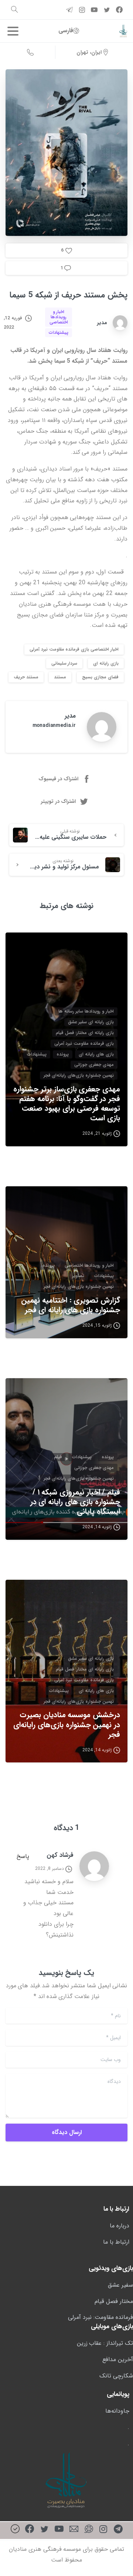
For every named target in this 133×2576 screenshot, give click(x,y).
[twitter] (107, 10)
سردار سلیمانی (64, 663)
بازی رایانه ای (106, 663)
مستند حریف (26, 677)
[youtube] (94, 10)
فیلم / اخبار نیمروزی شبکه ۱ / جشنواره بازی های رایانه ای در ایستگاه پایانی (75, 1502)
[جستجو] (14, 10)
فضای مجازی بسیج (100, 677)
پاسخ (23, 1856)
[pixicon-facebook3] (30, 2530)
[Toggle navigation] (13, 31)
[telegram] (69, 10)
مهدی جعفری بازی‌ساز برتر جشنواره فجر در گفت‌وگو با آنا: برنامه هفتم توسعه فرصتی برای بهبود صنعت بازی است (67, 1104)
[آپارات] (89, 2530)
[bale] (15, 2530)
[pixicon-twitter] (44, 2530)
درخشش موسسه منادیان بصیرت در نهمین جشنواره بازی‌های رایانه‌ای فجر (67, 1725)
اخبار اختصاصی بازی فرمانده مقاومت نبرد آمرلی (74, 649)
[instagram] (82, 10)
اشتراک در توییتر (58, 801)
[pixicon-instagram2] (103, 2530)
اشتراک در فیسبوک (58, 779)
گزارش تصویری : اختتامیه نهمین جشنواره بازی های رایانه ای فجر (71, 1305)
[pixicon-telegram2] (118, 2530)
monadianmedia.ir (54, 725)
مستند (60, 677)
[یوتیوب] (59, 2530)
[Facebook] (119, 10)
